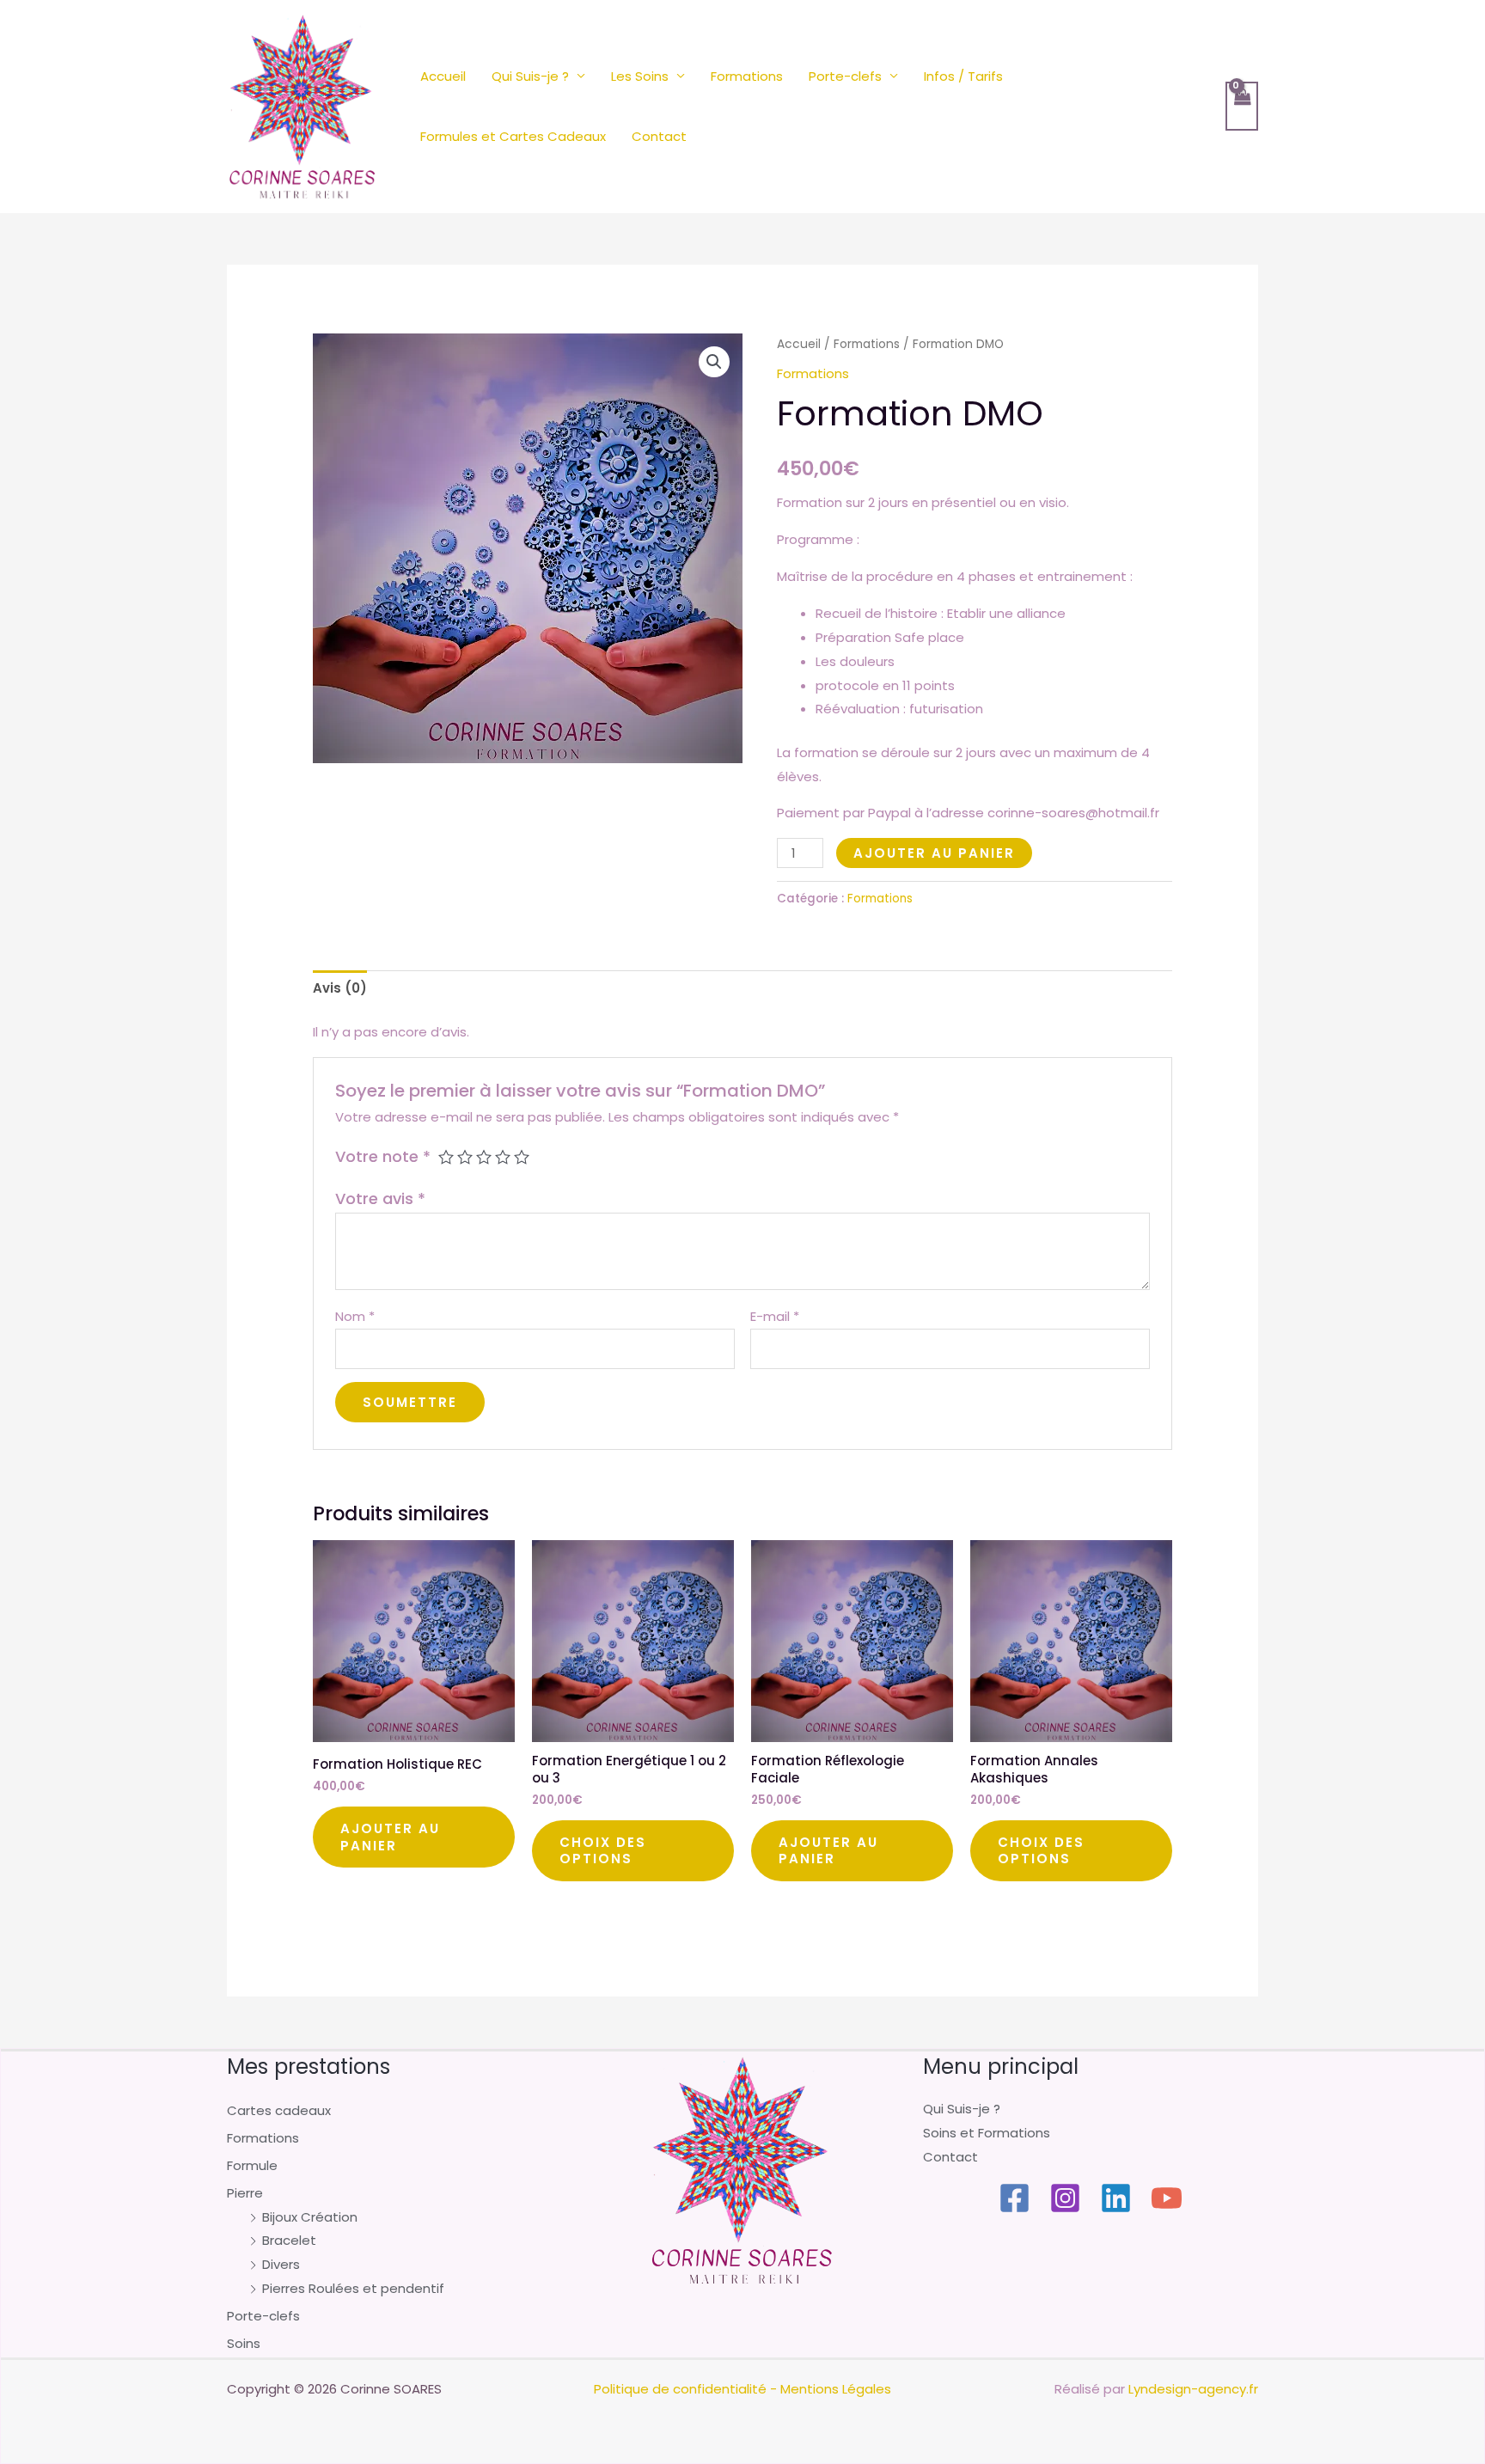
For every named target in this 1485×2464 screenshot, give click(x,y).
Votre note (383, 1156)
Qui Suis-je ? (530, 76)
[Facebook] (1014, 2198)
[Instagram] (1065, 2198)
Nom (355, 1316)
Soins (244, 2343)
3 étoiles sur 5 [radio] (484, 1157)
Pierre (245, 2193)
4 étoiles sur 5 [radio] (503, 1157)
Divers (281, 2264)
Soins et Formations (987, 2133)
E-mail (775, 1316)
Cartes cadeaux (279, 2110)
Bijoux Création (310, 2217)
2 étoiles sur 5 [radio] (465, 1157)
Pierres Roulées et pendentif (353, 2288)
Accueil (443, 76)
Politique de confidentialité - (685, 2389)
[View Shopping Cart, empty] (1242, 106)
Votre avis (380, 1198)
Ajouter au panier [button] (390, 1837)
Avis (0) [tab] (340, 988)
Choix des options (603, 1851)
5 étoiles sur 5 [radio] (522, 1157)
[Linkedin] (1116, 2198)
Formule (252, 2165)
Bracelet (289, 2240)
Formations (747, 76)
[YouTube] (1167, 2198)
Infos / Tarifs (963, 76)
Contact (659, 136)
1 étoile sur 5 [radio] (446, 1157)
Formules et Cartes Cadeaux (513, 136)
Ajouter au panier (934, 853)
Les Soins (640, 76)
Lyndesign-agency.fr (1193, 2389)
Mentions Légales (836, 2389)
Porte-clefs (845, 76)
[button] (714, 362)
